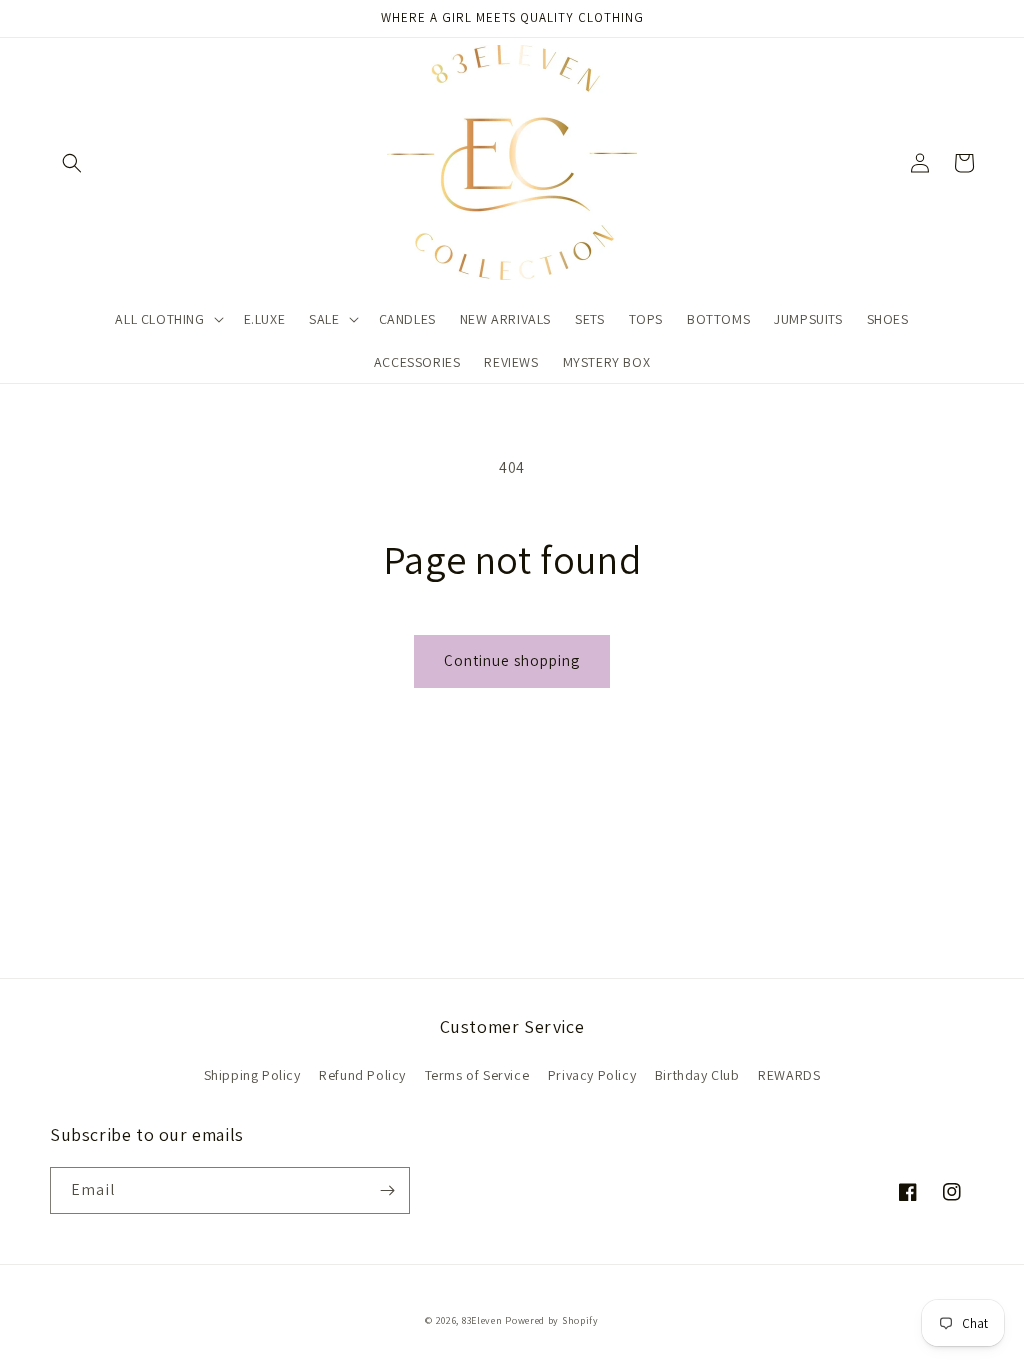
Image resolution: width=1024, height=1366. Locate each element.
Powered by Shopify (552, 1320)
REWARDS (789, 1075)
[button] (72, 163)
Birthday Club (697, 1075)
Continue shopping (512, 660)
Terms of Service (477, 1075)
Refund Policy (362, 1075)
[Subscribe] (387, 1190)
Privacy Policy (592, 1075)
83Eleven (482, 1320)
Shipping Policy (252, 1075)
